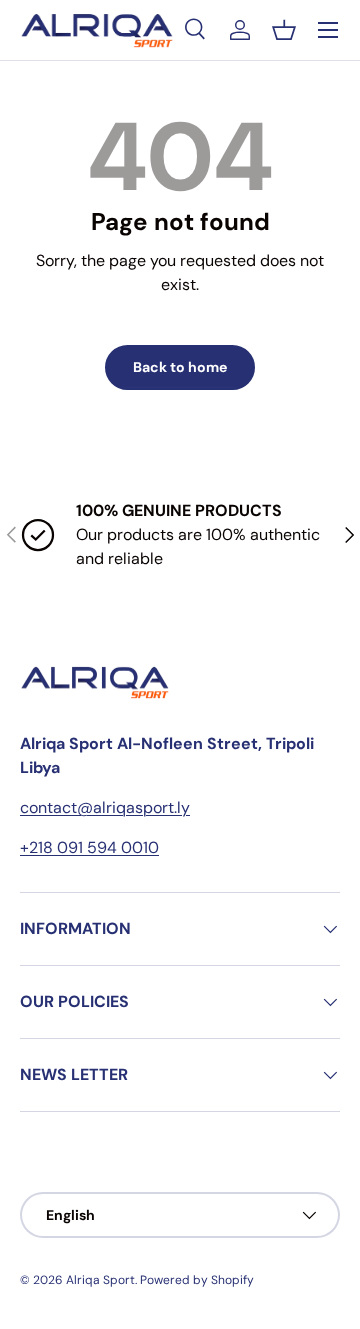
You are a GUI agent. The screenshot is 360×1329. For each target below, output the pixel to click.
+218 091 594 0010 (89, 847)
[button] (284, 30)
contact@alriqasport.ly (105, 807)
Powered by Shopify (197, 1280)
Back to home (180, 367)
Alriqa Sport (100, 1280)
